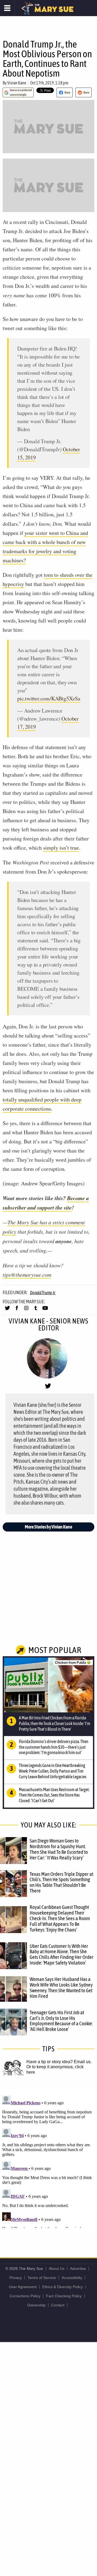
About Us (57, 2269)
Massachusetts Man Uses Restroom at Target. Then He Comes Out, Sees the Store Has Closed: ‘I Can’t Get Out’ (54, 1795)
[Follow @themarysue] (7, 1310)
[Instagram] (26, 1310)
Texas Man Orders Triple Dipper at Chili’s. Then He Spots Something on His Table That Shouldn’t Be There (61, 1882)
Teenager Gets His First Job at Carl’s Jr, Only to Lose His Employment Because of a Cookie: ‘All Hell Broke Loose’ (61, 2021)
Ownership (36, 2305)
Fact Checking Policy (64, 2296)
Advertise (78, 2269)
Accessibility (72, 2278)
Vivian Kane (17, 83)
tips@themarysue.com (27, 1275)
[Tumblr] (36, 1310)
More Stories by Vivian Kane (48, 1527)
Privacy (16, 2278)
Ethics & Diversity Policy (63, 2287)
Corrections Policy (25, 2296)
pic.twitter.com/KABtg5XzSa (49, 698)
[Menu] (7, 8)
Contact (58, 2305)
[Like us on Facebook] (17, 1310)
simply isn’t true (61, 848)
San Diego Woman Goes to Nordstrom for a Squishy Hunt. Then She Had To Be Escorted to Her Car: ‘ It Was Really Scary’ (59, 1849)
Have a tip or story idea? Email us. (59, 2062)
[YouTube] (45, 1310)
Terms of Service (42, 2278)
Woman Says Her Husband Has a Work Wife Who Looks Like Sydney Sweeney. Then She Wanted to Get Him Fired (61, 1988)
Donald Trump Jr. (43, 1293)
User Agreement (23, 2287)
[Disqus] (48, 2161)
